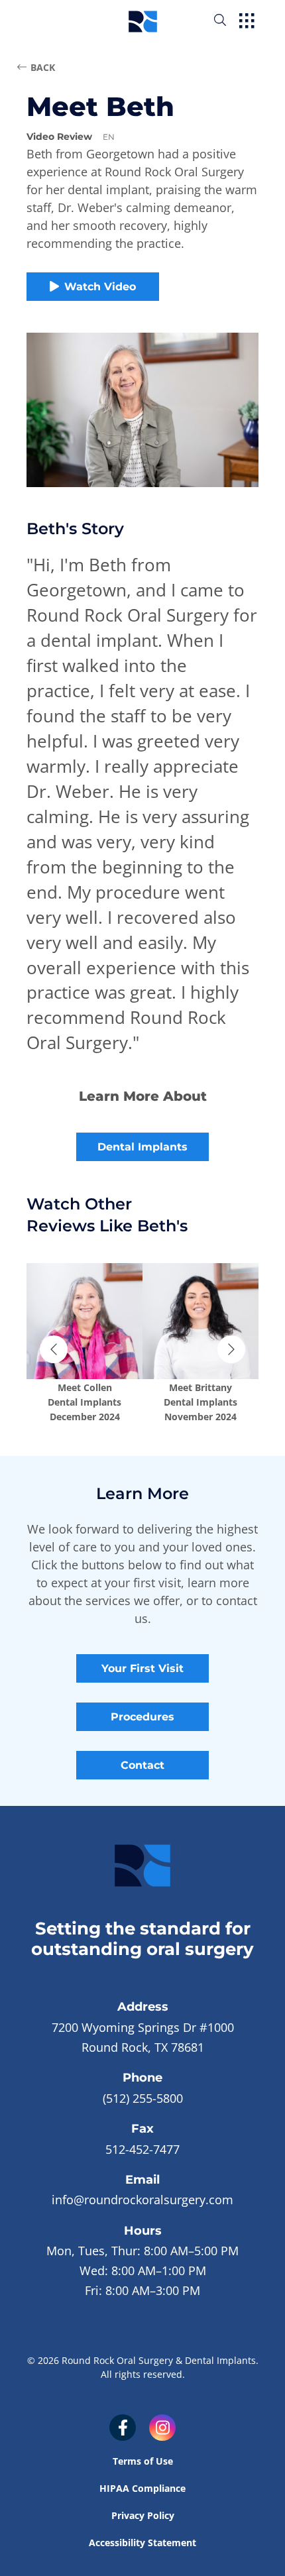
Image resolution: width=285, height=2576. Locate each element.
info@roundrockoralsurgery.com (142, 2200)
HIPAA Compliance (142, 2488)
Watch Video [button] (100, 287)
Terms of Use (143, 2461)
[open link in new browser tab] (123, 2428)
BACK (43, 67)
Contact (142, 1765)
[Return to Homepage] (143, 20)
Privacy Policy (143, 2515)
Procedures (142, 1717)
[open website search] (231, 20)
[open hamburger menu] (247, 22)
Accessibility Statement (142, 2543)
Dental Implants (142, 1147)
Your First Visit (142, 1668)
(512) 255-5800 (143, 2098)
